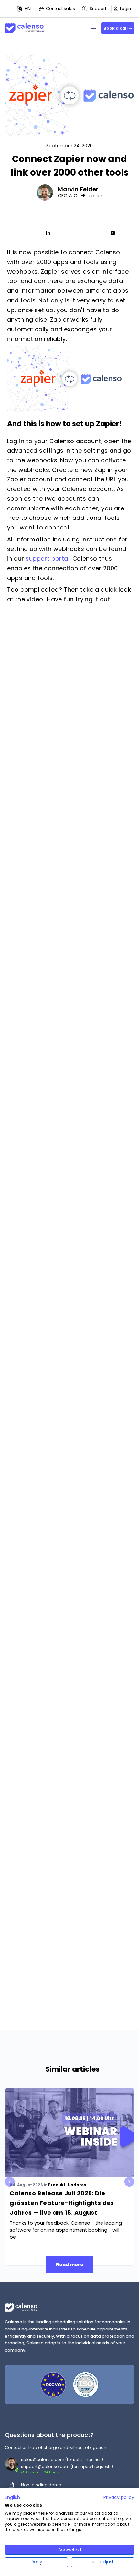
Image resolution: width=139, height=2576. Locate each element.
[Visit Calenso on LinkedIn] (48, 233)
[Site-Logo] (24, 25)
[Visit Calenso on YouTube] (113, 233)
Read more (70, 2265)
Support (98, 9)
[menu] (93, 28)
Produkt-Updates (67, 2185)
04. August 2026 (26, 2185)
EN (27, 9)
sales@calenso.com (43, 2459)
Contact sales (60, 9)
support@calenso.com (45, 2467)
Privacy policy (119, 2498)
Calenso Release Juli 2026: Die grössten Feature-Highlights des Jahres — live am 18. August (62, 2203)
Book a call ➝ (118, 28)
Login (125, 9)
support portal (48, 558)
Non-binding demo (41, 2485)
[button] (24, 9)
